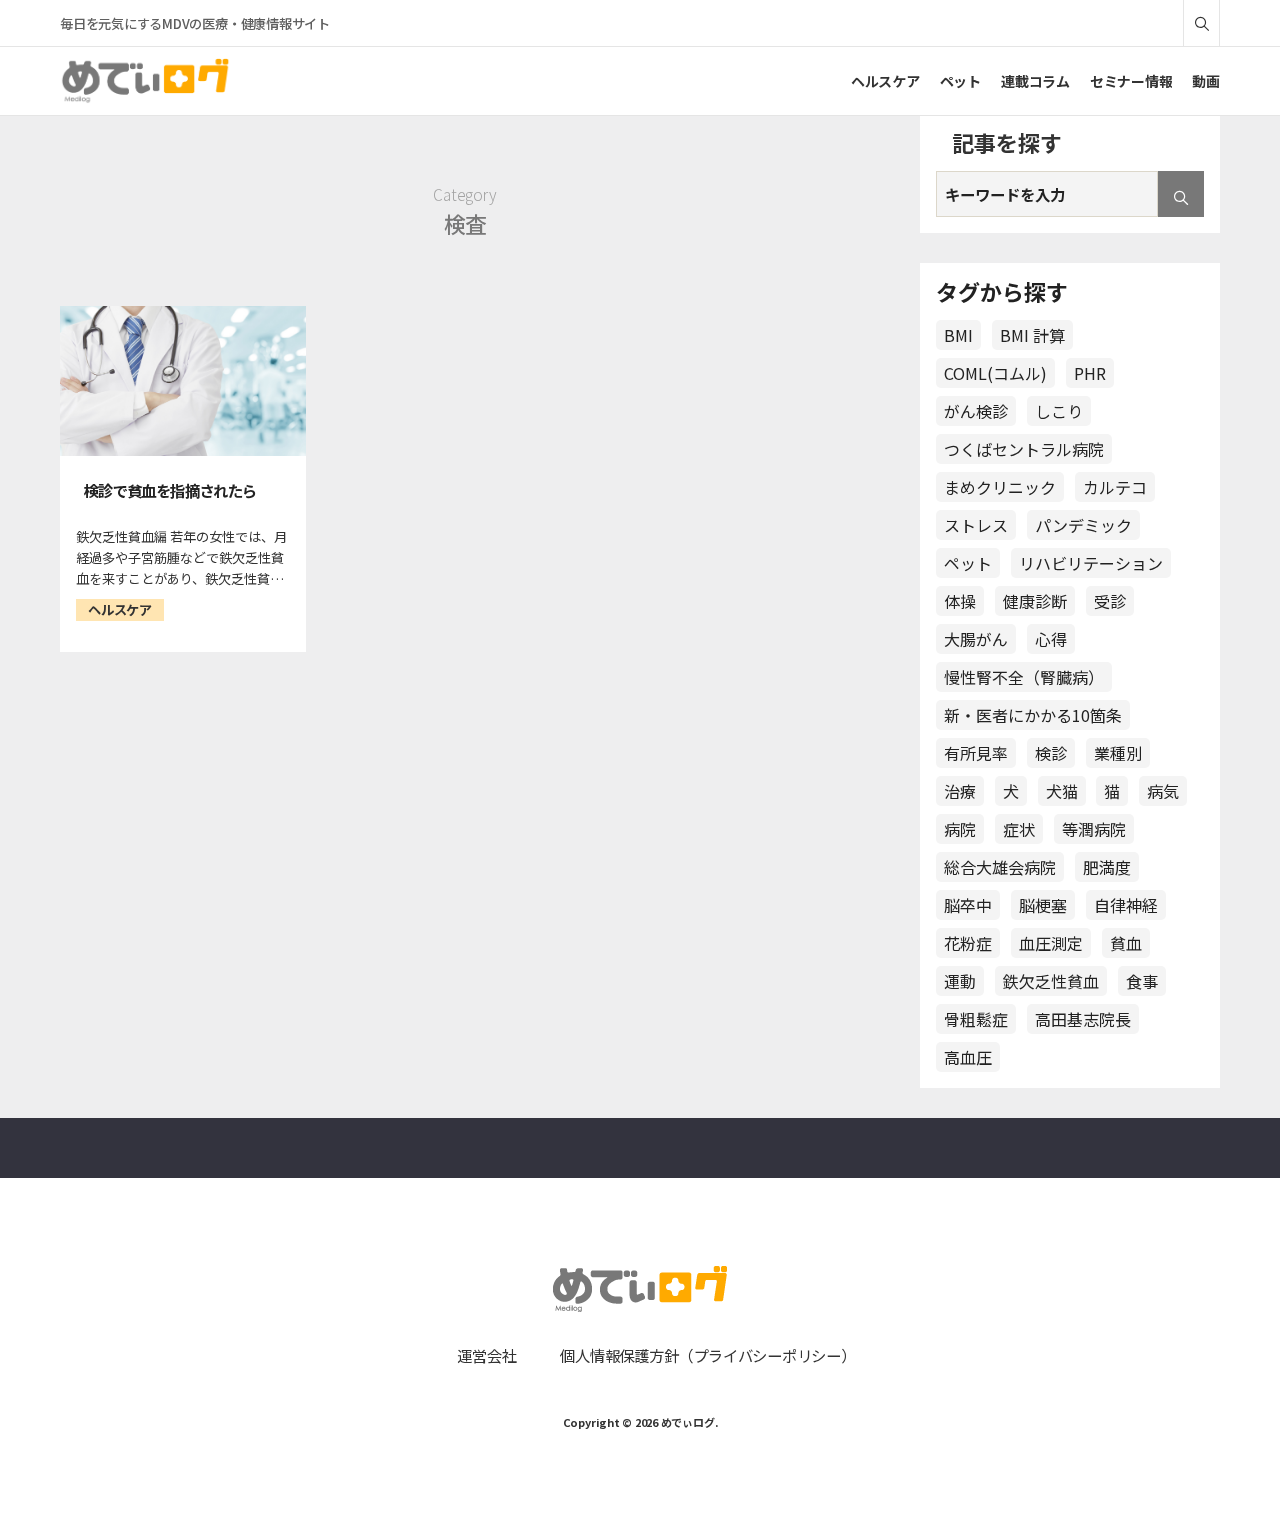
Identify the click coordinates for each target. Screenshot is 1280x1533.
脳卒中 (968, 905)
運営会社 (486, 1355)
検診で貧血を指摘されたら (170, 490)
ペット (960, 81)
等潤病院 (1094, 829)
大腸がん (976, 639)
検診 (1051, 753)
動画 (1206, 81)
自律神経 (1126, 905)
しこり (1059, 411)
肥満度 (1107, 867)
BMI (958, 335)
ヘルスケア (885, 81)
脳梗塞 (1043, 905)
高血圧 (968, 1057)
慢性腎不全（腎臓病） (1024, 677)
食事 (1142, 981)
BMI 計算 (1032, 335)
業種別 (1118, 753)
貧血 (1126, 943)
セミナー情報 (1131, 81)
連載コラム (1035, 81)
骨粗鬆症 (976, 1019)
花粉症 (968, 943)
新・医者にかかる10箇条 (1033, 715)
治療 (960, 791)
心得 (1051, 639)
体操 (960, 601)
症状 (1019, 829)
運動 (960, 981)
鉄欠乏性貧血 (1051, 981)
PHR (1090, 373)
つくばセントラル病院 (1024, 449)
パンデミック (1083, 525)
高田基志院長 (1083, 1019)
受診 (1110, 601)
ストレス (976, 525)
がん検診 (976, 411)
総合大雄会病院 (1000, 867)
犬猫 (1062, 791)
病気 (1163, 791)
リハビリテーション (1091, 563)
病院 (960, 829)
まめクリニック (1000, 487)
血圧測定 (1051, 943)
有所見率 (976, 753)
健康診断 (1035, 601)
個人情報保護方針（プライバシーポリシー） (707, 1355)
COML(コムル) (995, 373)
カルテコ (1115, 487)
